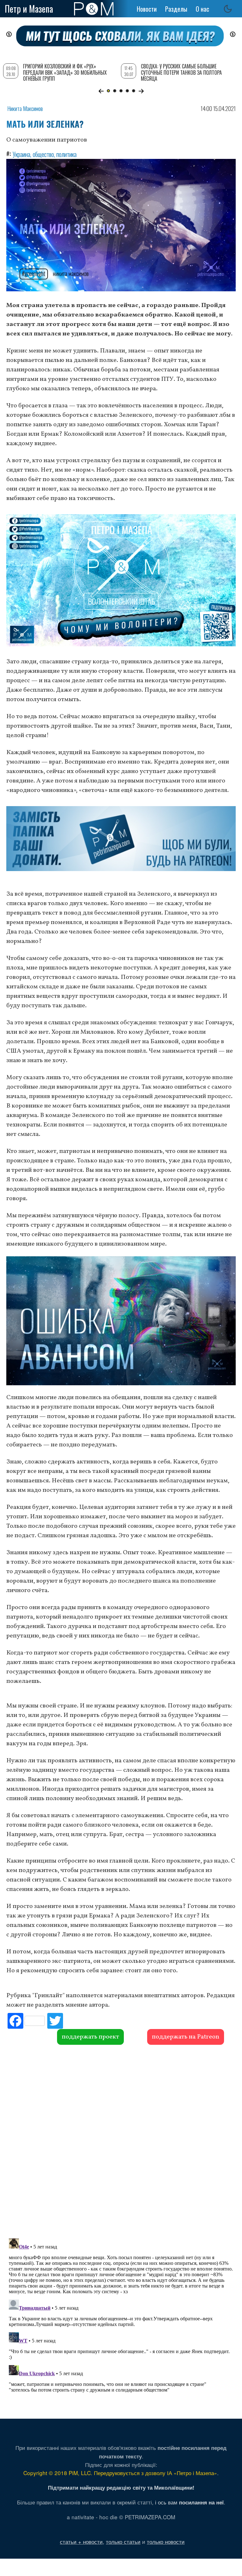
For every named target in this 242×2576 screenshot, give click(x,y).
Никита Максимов (25, 108)
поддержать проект (90, 2037)
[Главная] (94, 9)
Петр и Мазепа (29, 9)
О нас (202, 9)
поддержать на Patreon (186, 2037)
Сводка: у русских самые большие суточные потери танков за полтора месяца (181, 72)
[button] (101, 91)
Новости (147, 9)
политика (66, 154)
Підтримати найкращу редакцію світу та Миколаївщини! (121, 2487)
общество (43, 154)
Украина (21, 154)
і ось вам (189, 2502)
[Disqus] (121, 2141)
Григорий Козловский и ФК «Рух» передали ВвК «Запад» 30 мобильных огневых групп (65, 72)
